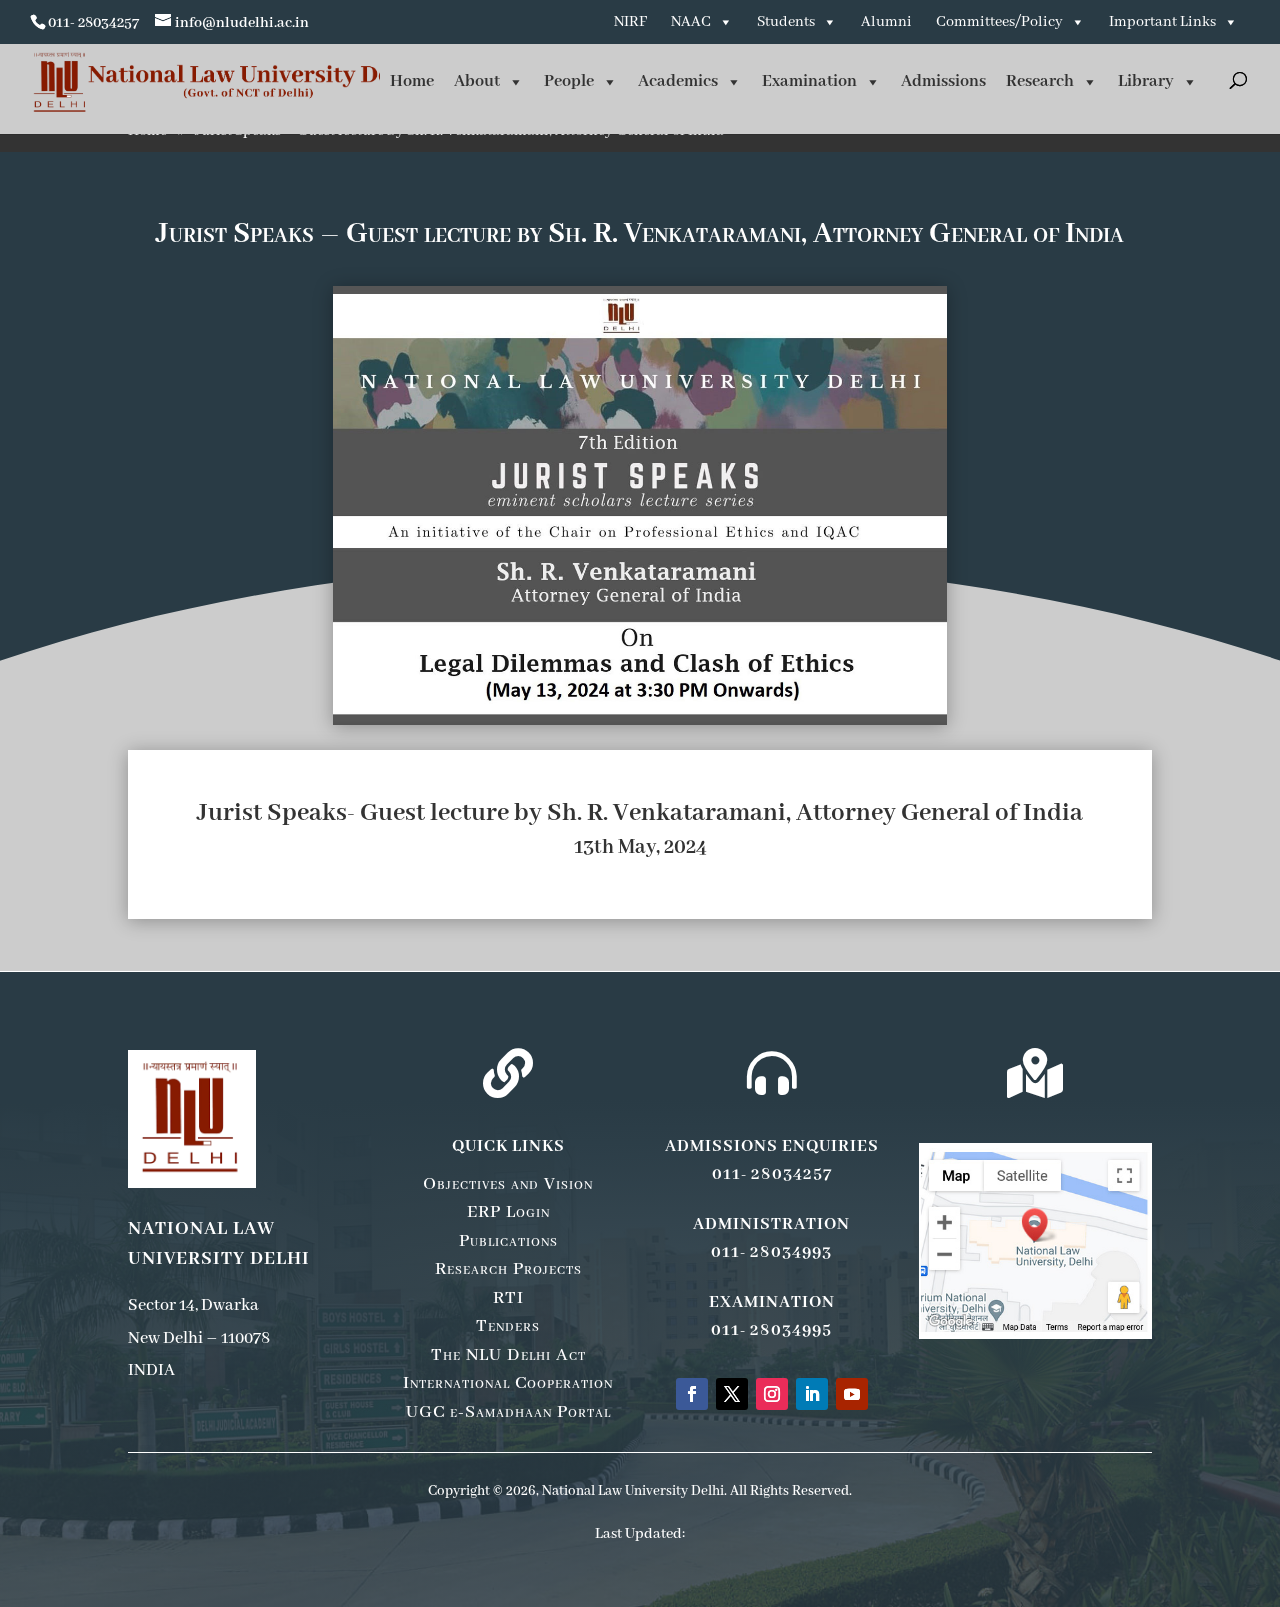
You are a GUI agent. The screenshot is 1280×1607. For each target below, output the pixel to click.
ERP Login (508, 1212)
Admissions (943, 81)
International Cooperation (508, 1383)
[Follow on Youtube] (852, 1394)
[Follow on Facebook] (692, 1394)
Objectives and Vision (508, 1184)
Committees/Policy (999, 22)
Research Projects (508, 1269)
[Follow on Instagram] (772, 1394)
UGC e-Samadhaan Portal (508, 1412)
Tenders (508, 1326)
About (477, 81)
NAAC (691, 22)
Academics (678, 81)
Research (1040, 81)
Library (1146, 81)
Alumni (886, 22)
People (569, 81)
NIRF (630, 22)
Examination (809, 81)
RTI (508, 1298)
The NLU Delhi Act (508, 1355)
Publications (508, 1241)
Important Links (1162, 22)
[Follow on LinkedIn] (812, 1394)
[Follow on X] (732, 1394)
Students (786, 22)
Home (412, 81)
